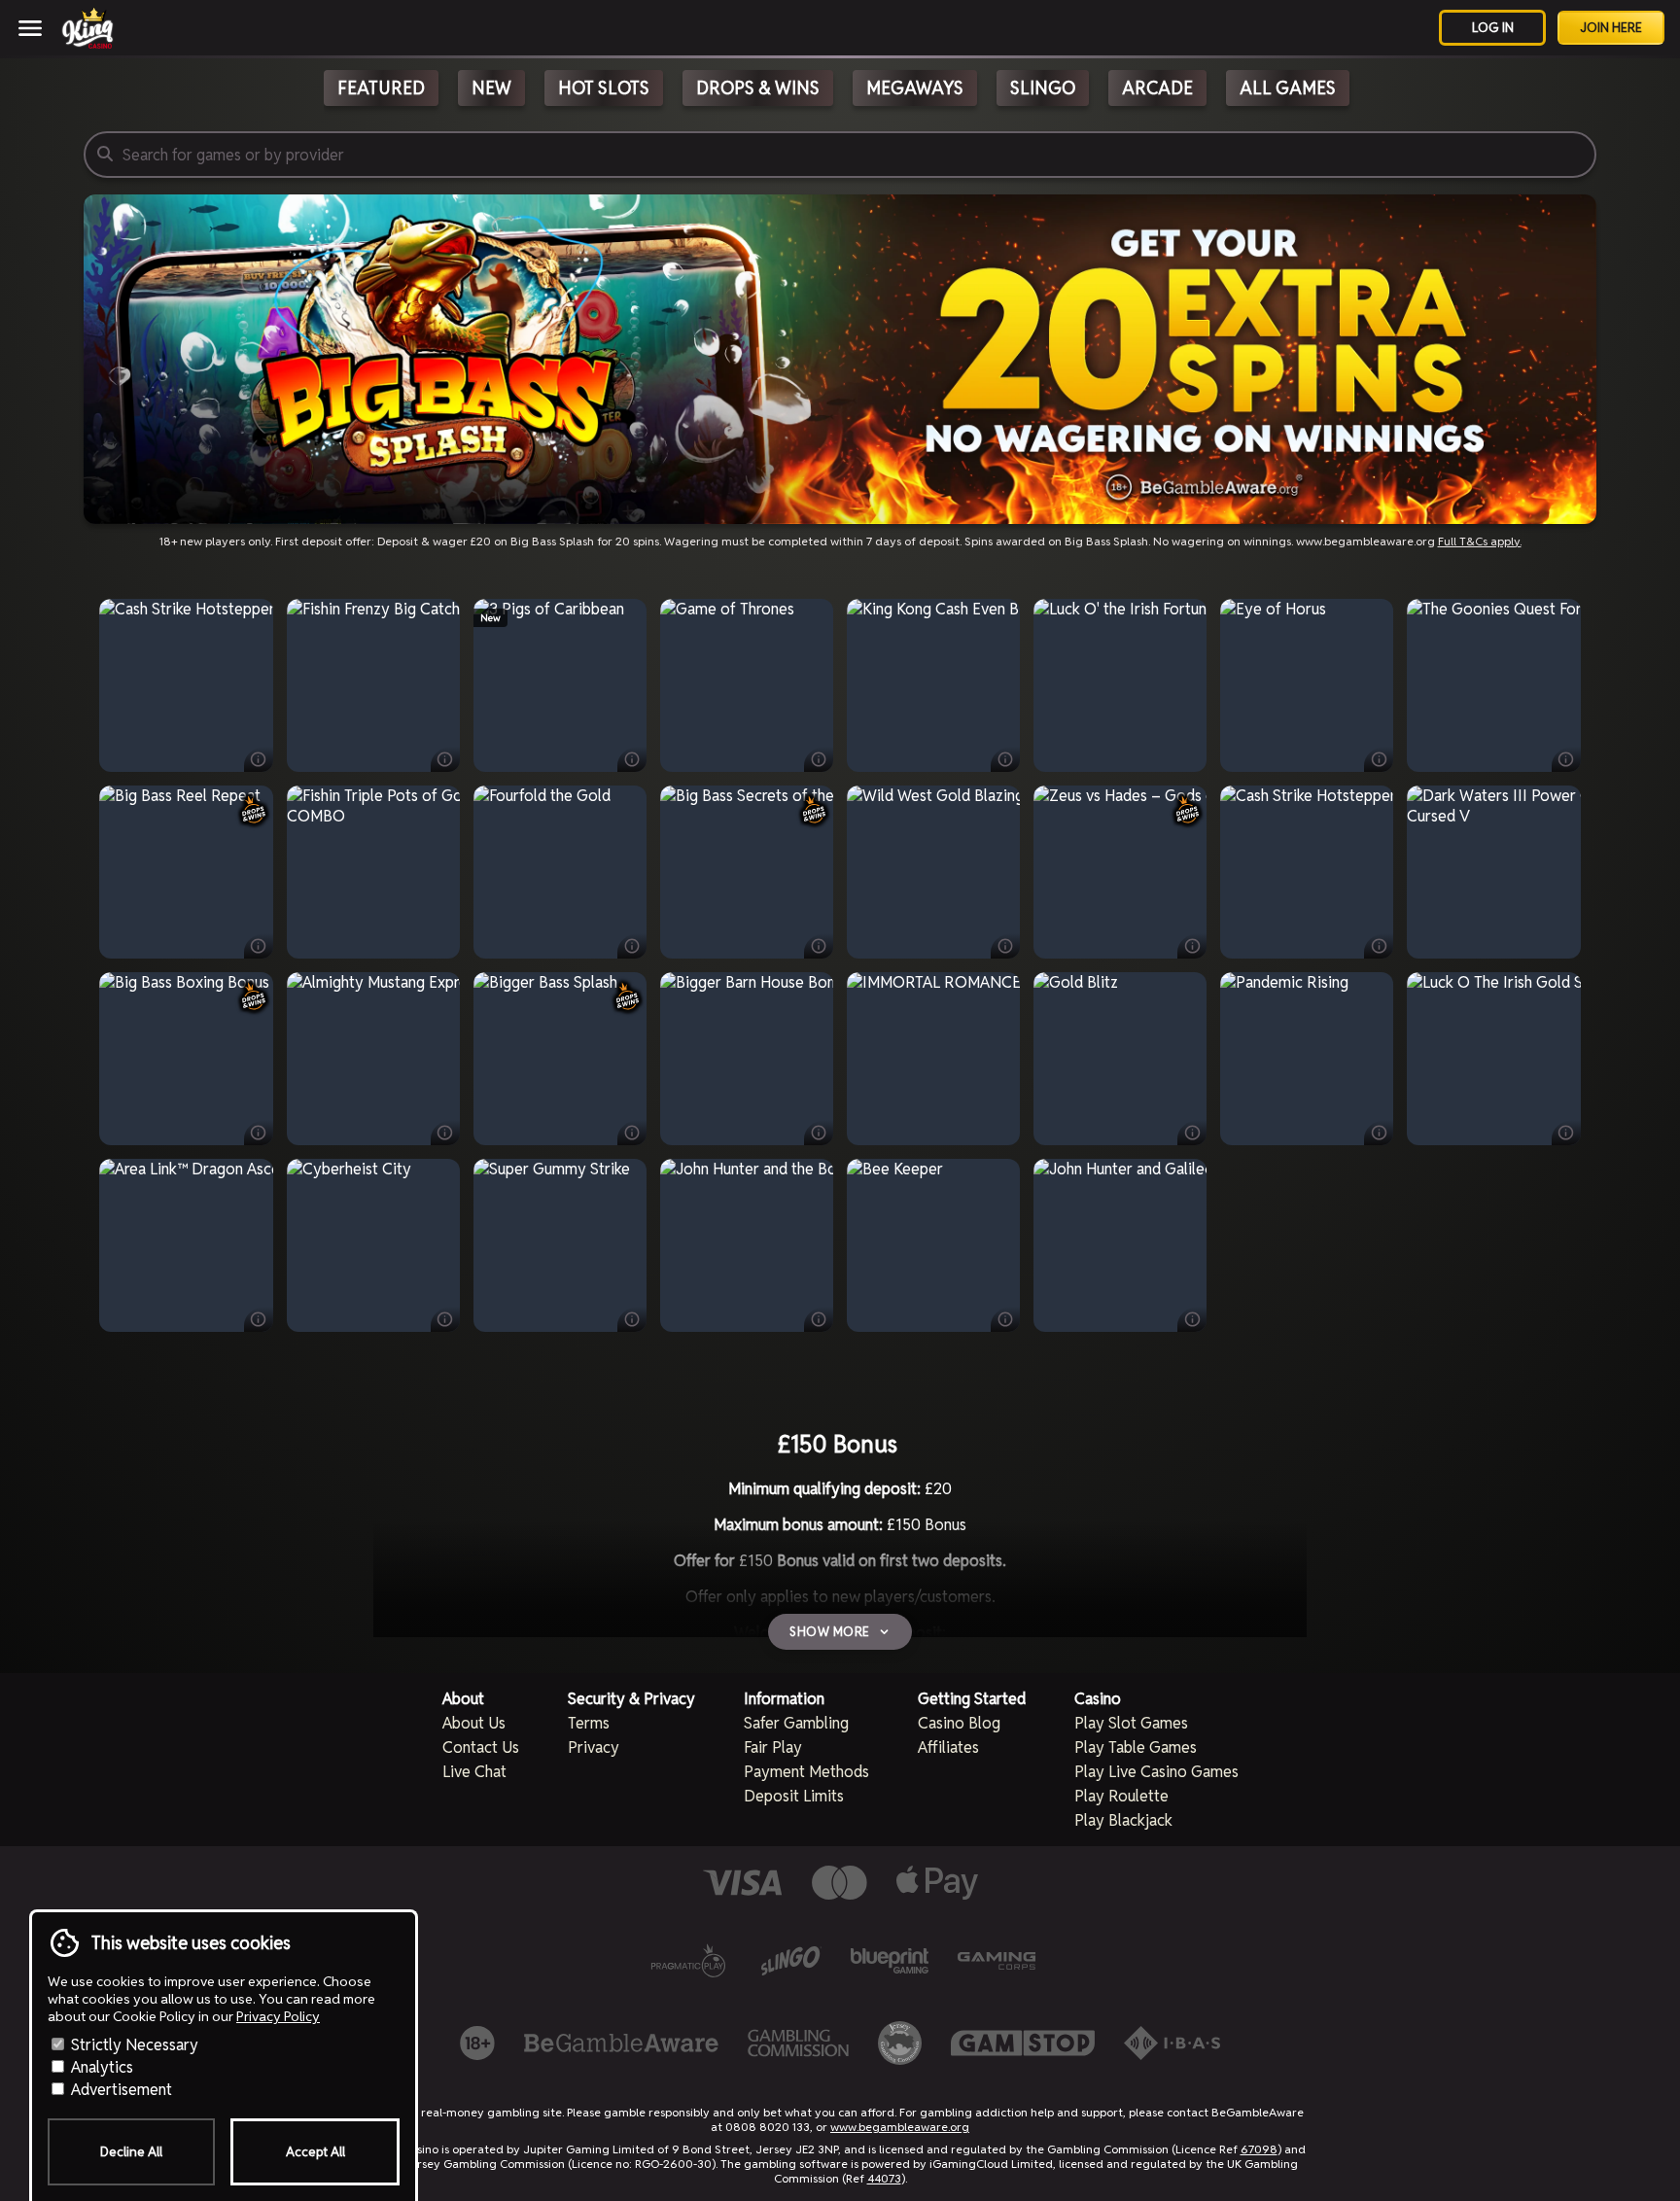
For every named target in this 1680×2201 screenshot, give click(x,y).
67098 (1259, 2149)
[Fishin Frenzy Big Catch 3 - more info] (445, 759)
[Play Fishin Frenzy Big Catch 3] (373, 685)
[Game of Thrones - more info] (819, 759)
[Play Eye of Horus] (1307, 685)
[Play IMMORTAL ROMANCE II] (933, 1059)
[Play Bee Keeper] (933, 1245)
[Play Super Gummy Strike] (560, 1245)
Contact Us (481, 1747)
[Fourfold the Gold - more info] (632, 946)
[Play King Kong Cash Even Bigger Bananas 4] (933, 685)
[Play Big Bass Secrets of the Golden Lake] (747, 872)
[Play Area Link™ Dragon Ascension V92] (186, 1245)
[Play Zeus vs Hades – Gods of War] (1120, 872)
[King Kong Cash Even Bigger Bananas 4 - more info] (1005, 759)
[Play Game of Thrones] (747, 685)
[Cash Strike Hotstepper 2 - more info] (259, 759)
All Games (1288, 88)
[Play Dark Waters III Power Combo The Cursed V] (1494, 872)
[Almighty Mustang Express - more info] (445, 1133)
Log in (1493, 28)
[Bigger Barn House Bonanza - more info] (819, 1133)
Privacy (594, 1747)
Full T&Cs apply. (1480, 541)
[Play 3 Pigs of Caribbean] (560, 685)
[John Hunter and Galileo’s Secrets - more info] (1192, 1319)
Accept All (315, 2152)
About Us (474, 1723)
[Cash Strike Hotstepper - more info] (1379, 946)
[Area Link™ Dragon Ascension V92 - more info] (259, 1319)
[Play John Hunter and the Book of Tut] (747, 1245)
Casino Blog (959, 1723)
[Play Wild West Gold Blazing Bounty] (933, 872)
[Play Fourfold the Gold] (560, 872)
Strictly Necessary (133, 2045)
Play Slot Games (1131, 1723)
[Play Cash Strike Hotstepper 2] (186, 685)
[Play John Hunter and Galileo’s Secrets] (1120, 1245)
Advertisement (120, 2090)
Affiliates (948, 1747)
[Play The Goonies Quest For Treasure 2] (1494, 685)
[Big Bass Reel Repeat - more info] (259, 946)
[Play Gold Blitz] (1120, 1059)
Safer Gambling (796, 1723)
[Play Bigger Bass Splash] (560, 1059)
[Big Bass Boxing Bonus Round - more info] (259, 1133)
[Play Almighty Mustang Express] (373, 1059)
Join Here (1611, 28)
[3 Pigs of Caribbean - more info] (632, 759)
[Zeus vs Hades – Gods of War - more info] (1192, 946)
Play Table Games (1136, 1747)
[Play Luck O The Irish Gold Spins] (1494, 1059)
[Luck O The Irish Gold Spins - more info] (1566, 1133)
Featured (381, 88)
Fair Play (773, 1747)
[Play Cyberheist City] (373, 1245)
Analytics (100, 2067)
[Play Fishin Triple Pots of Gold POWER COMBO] (373, 872)
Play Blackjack (1123, 1820)
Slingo (1043, 88)
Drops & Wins (758, 88)
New (491, 88)
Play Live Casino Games (1156, 1772)
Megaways (915, 88)
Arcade (1157, 88)
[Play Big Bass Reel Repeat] (186, 872)
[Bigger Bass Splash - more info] (632, 1133)
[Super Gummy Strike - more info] (632, 1319)
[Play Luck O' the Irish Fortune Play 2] (1120, 685)
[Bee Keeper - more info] (1005, 1319)
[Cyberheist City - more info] (445, 1319)
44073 (884, 2178)
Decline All (131, 2152)
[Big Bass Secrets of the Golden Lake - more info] (819, 946)
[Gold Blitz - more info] (1192, 1133)
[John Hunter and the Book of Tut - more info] (819, 1319)
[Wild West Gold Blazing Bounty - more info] (1005, 946)
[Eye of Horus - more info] (1379, 759)
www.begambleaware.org (900, 2127)
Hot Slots (604, 88)
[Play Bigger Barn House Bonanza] (747, 1059)
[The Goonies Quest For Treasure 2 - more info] (1566, 759)
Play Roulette (1121, 1796)
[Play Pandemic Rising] (1307, 1059)
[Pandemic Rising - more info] (1379, 1133)
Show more (830, 1632)
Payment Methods (806, 1772)
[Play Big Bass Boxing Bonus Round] (186, 1059)
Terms (589, 1723)
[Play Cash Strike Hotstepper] (1307, 872)
